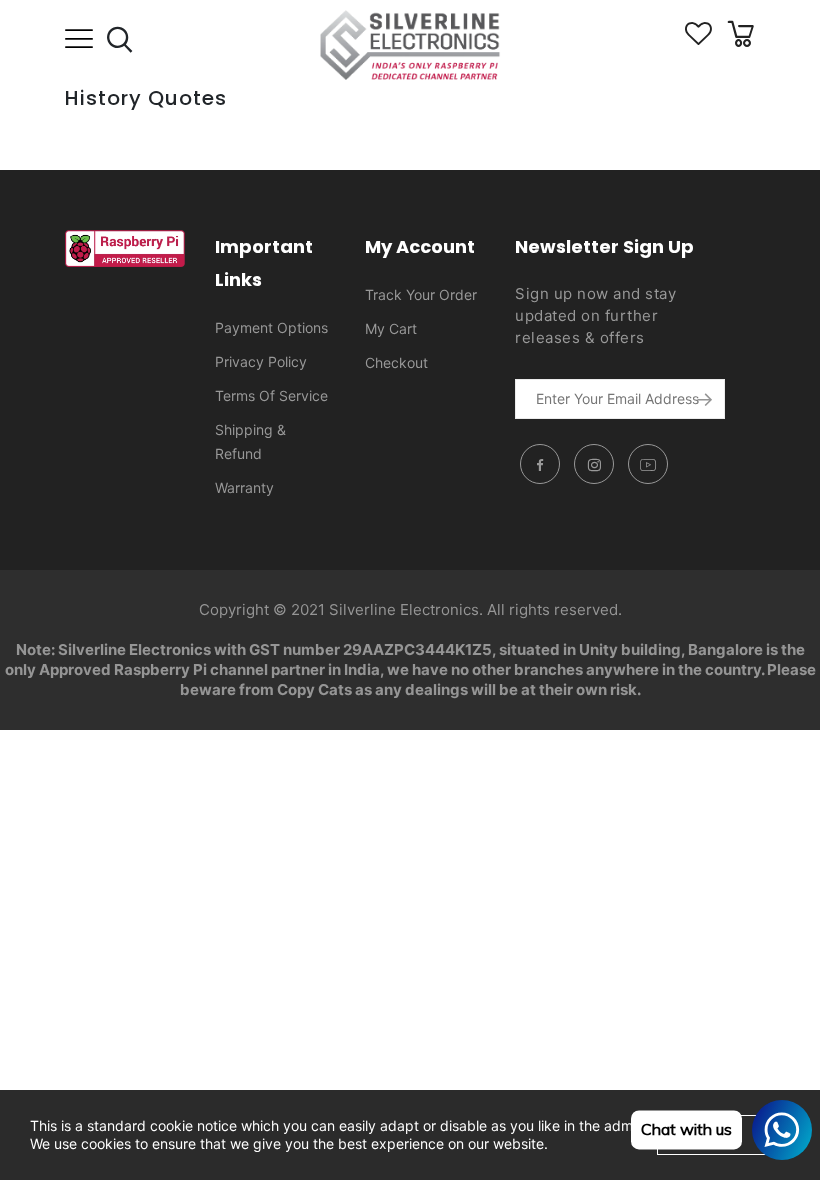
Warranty (244, 487)
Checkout (396, 362)
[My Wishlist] (698, 39)
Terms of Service (271, 395)
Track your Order (421, 294)
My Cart (391, 328)
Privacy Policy (261, 361)
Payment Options (271, 327)
